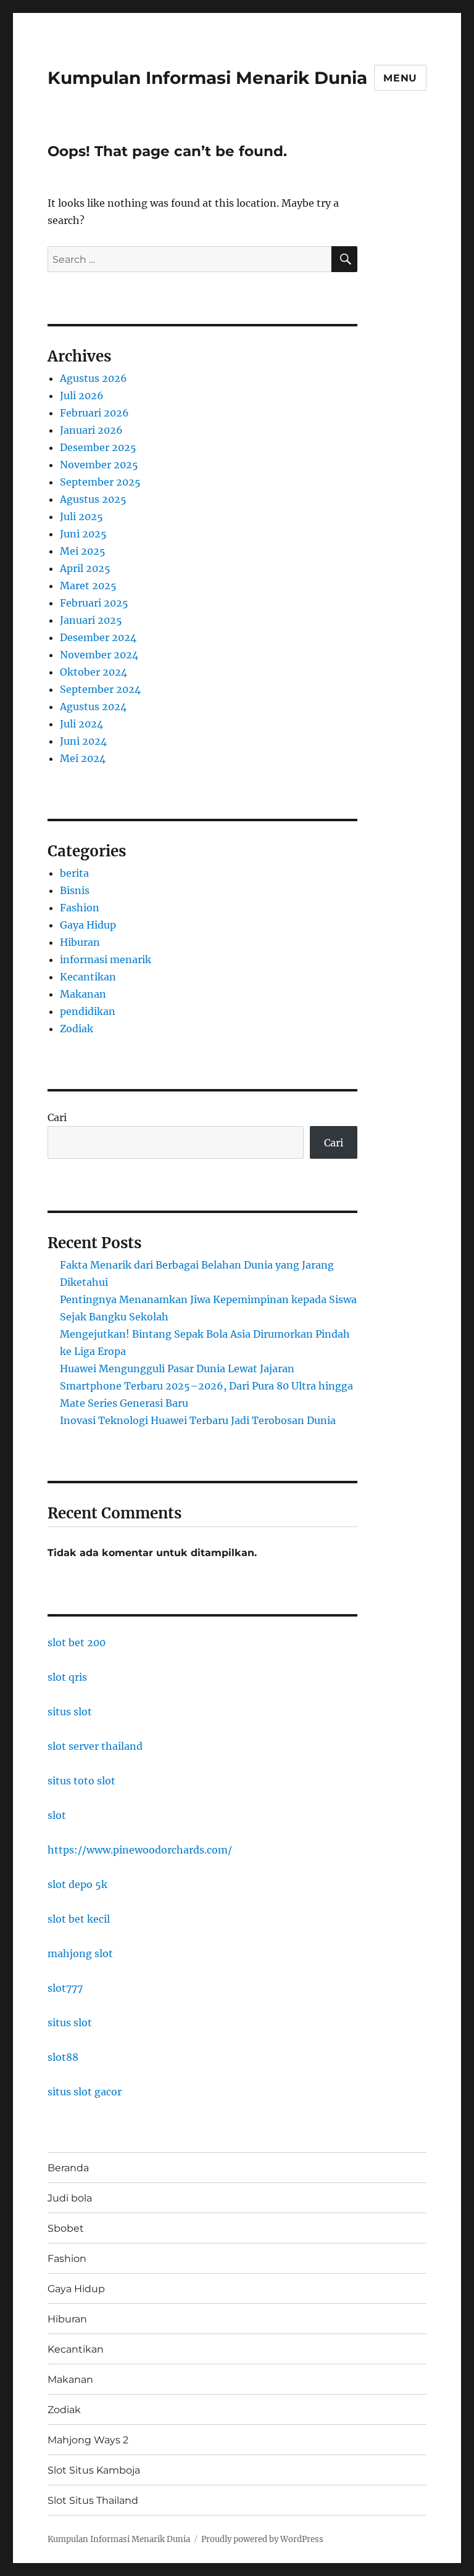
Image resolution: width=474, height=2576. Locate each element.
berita (74, 873)
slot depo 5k (77, 1884)
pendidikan (88, 1011)
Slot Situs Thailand (93, 2500)
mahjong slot (80, 1953)
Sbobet (66, 2228)
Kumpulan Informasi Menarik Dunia (207, 78)
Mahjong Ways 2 (88, 2440)
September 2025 (100, 482)
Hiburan (80, 942)
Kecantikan (88, 977)
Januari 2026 (91, 430)
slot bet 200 (77, 1642)
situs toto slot (81, 1781)
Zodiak (77, 1029)
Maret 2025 (88, 586)
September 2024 (100, 689)
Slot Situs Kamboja (94, 2470)
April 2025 (85, 568)
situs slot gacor (85, 2092)
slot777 (65, 1988)
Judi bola (70, 2198)
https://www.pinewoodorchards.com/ (140, 1850)
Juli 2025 (81, 516)
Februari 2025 (94, 603)
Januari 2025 (91, 620)
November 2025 (99, 465)
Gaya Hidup (88, 925)
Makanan (83, 994)
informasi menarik (106, 959)
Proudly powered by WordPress (262, 2539)
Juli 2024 (81, 724)
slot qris (67, 1677)
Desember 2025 (98, 447)
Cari (57, 1117)
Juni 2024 (83, 741)
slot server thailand (95, 1746)
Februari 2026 (94, 413)
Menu (400, 78)
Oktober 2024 (94, 672)
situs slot (70, 1712)
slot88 (63, 2057)
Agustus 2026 (94, 378)
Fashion (80, 908)
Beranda (68, 2168)
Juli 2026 (82, 396)
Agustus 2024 (93, 706)
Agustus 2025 (93, 499)
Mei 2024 (83, 758)
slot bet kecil (79, 1919)
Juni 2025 (83, 534)
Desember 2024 (98, 637)
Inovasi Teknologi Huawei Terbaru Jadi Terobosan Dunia (198, 1420)
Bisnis (75, 890)
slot (57, 1815)
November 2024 (99, 655)
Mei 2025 (83, 551)
